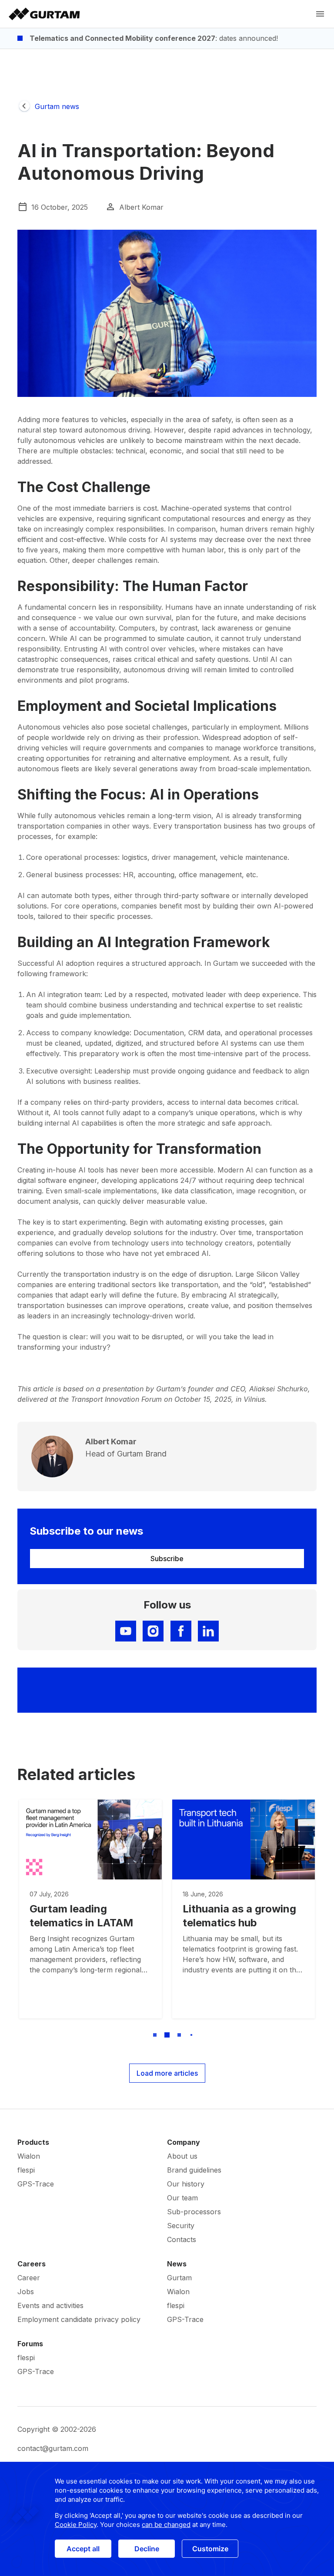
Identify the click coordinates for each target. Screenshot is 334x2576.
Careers (32, 2264)
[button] (143, 2035)
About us (182, 2156)
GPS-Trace (36, 2184)
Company (184, 2142)
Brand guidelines (194, 2170)
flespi (26, 2170)
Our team (182, 2198)
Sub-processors (194, 2212)
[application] (167, 2519)
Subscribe (167, 1559)
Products (33, 2142)
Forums (30, 2344)
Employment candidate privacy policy (79, 2319)
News (177, 2264)
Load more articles (167, 2073)
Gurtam (179, 2278)
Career (29, 2278)
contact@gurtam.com (53, 2448)
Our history (186, 2184)
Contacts (182, 2239)
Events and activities (50, 2305)
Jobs (26, 2292)
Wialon (29, 2156)
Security (181, 2226)
